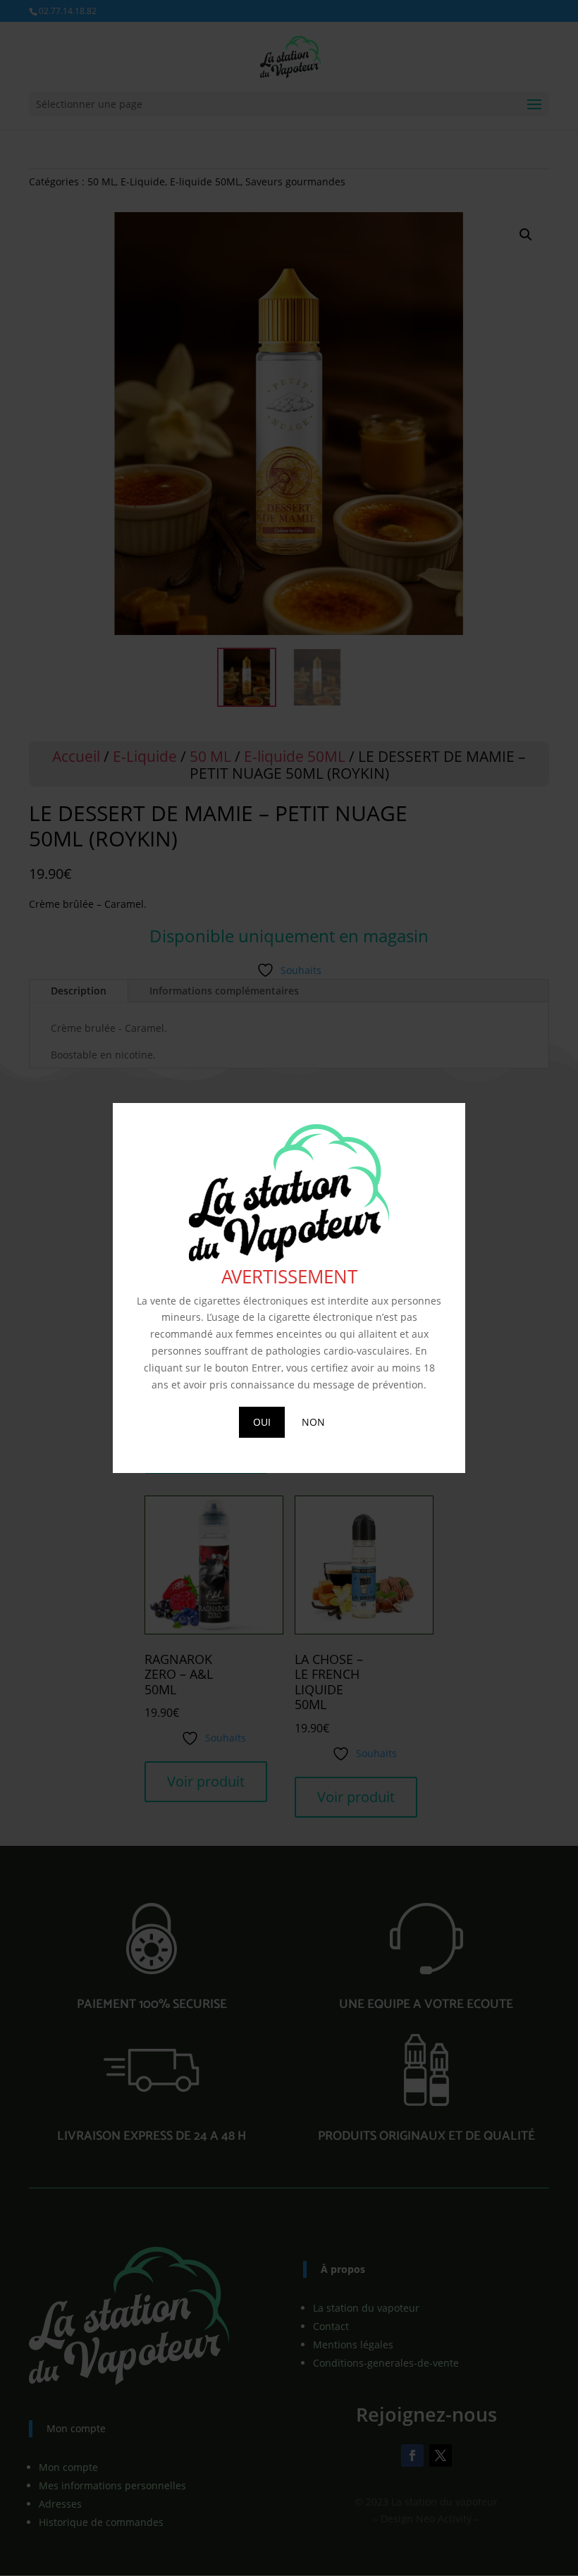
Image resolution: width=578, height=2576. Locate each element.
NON (313, 1422)
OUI (262, 1422)
